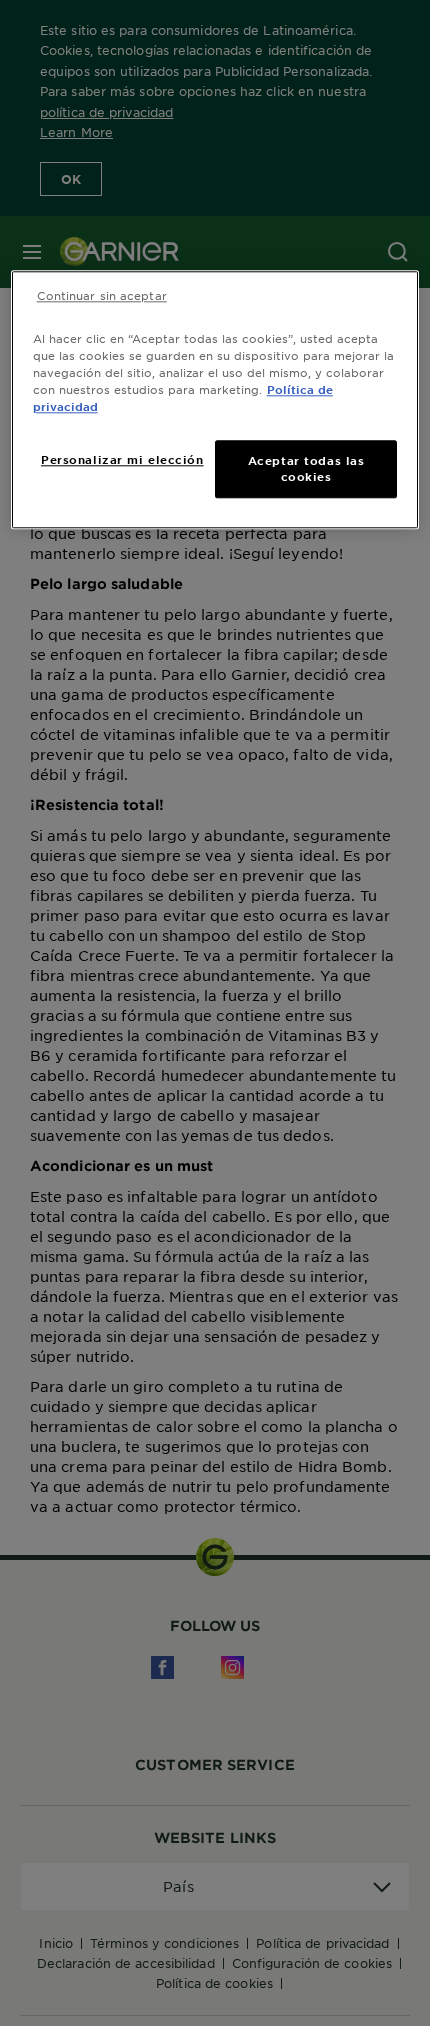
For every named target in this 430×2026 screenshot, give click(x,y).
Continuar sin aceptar (102, 295)
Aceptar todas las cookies (306, 469)
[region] (215, 399)
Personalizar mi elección (122, 460)
